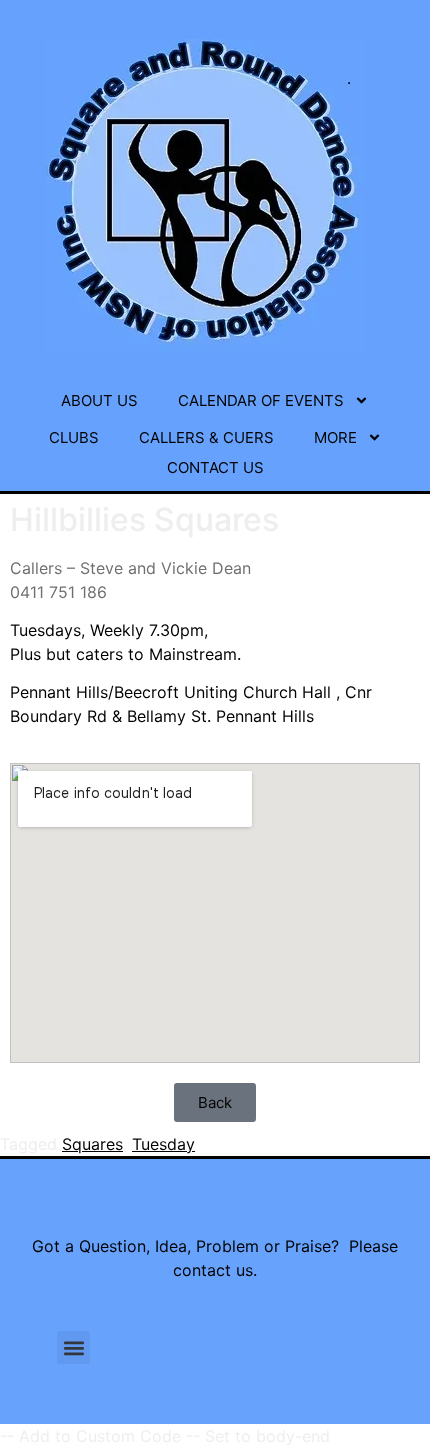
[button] (73, 1347)
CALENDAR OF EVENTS (261, 400)
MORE (335, 437)
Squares (92, 1144)
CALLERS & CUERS (206, 437)
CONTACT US (215, 467)
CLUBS (74, 437)
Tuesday (163, 1144)
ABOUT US (99, 400)
